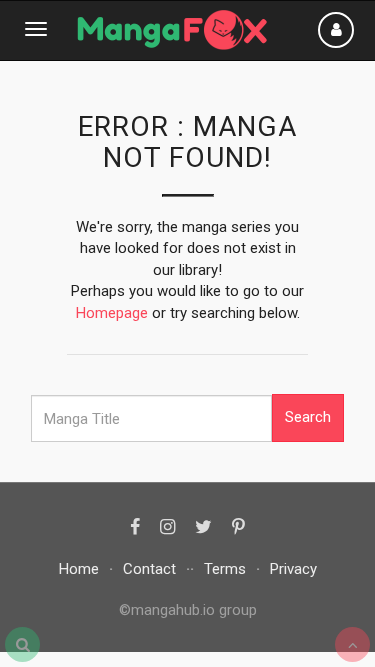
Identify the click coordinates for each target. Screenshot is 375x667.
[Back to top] (352, 644)
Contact (149, 569)
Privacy (293, 569)
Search (308, 417)
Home (79, 569)
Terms (225, 569)
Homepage (112, 313)
